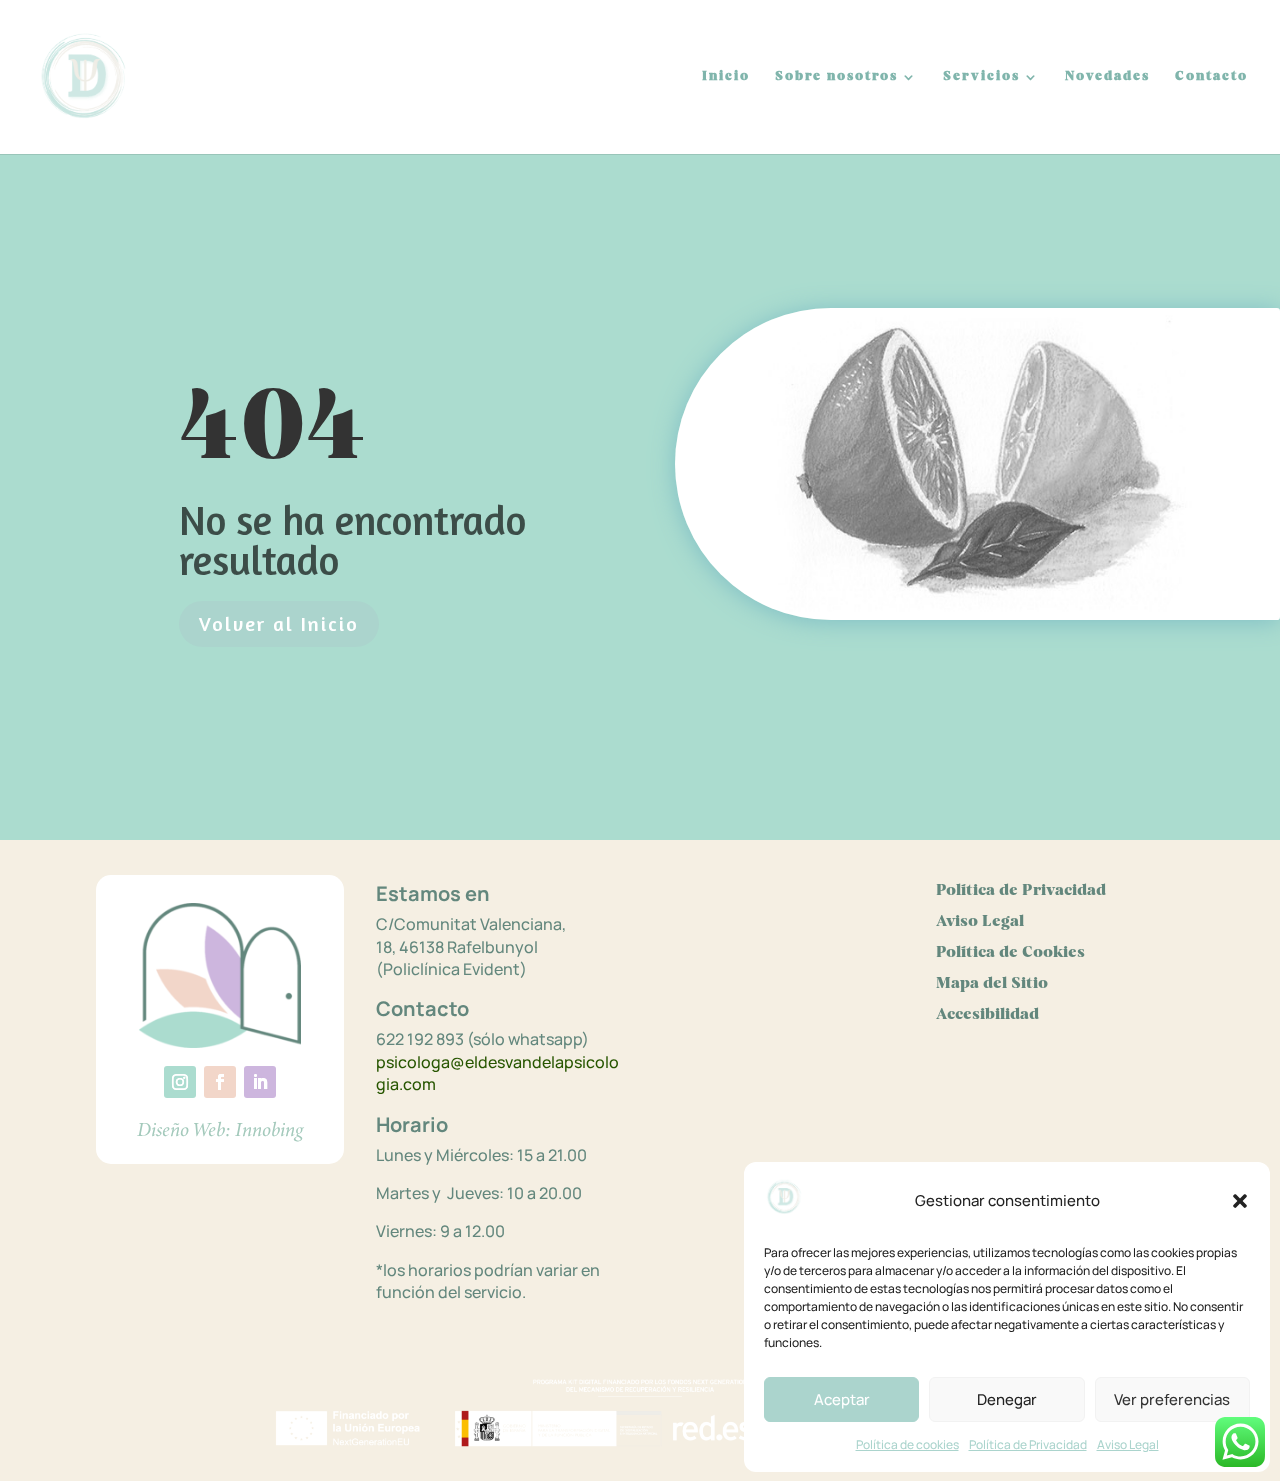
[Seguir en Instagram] (180, 1082)
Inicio (726, 76)
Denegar (1007, 1399)
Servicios (981, 76)
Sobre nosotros (836, 76)
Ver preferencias (1172, 1399)
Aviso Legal (1128, 1444)
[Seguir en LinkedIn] (260, 1082)
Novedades (1107, 76)
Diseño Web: (184, 1129)
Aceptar (842, 1399)
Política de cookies (907, 1444)
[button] (1240, 1201)
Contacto (1211, 76)
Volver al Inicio (279, 623)
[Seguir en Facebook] (220, 1082)
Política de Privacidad (1028, 1444)
